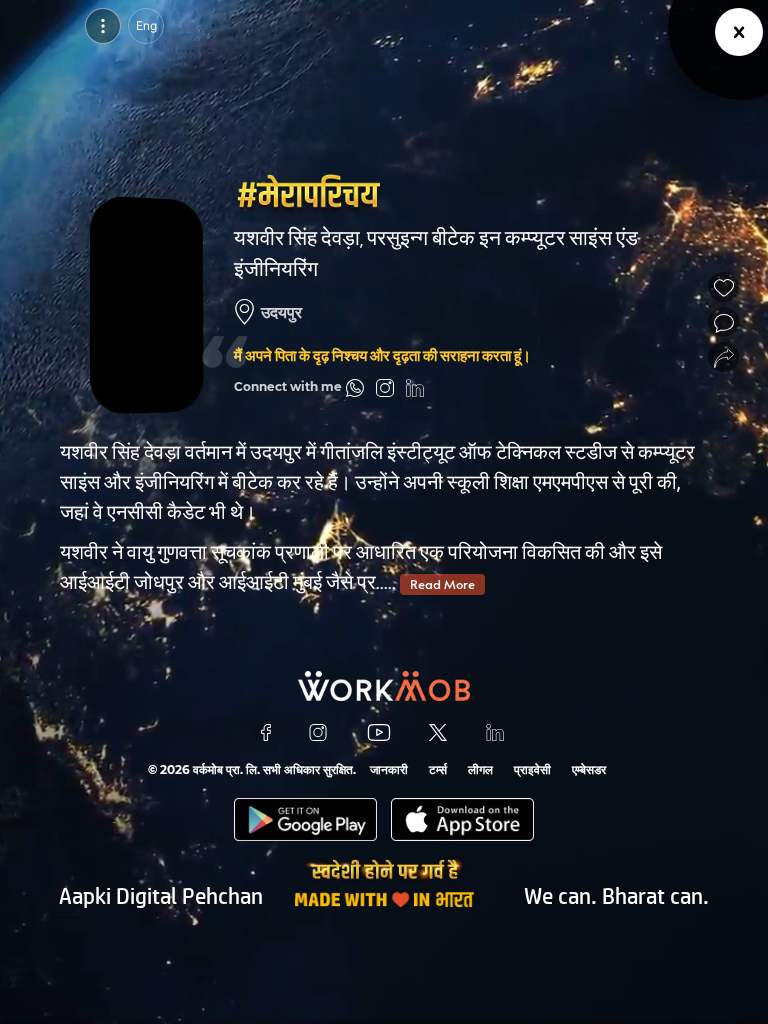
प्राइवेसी (532, 769)
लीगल (480, 769)
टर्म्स (438, 769)
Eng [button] (146, 25)
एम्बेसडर (589, 769)
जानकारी (389, 769)
